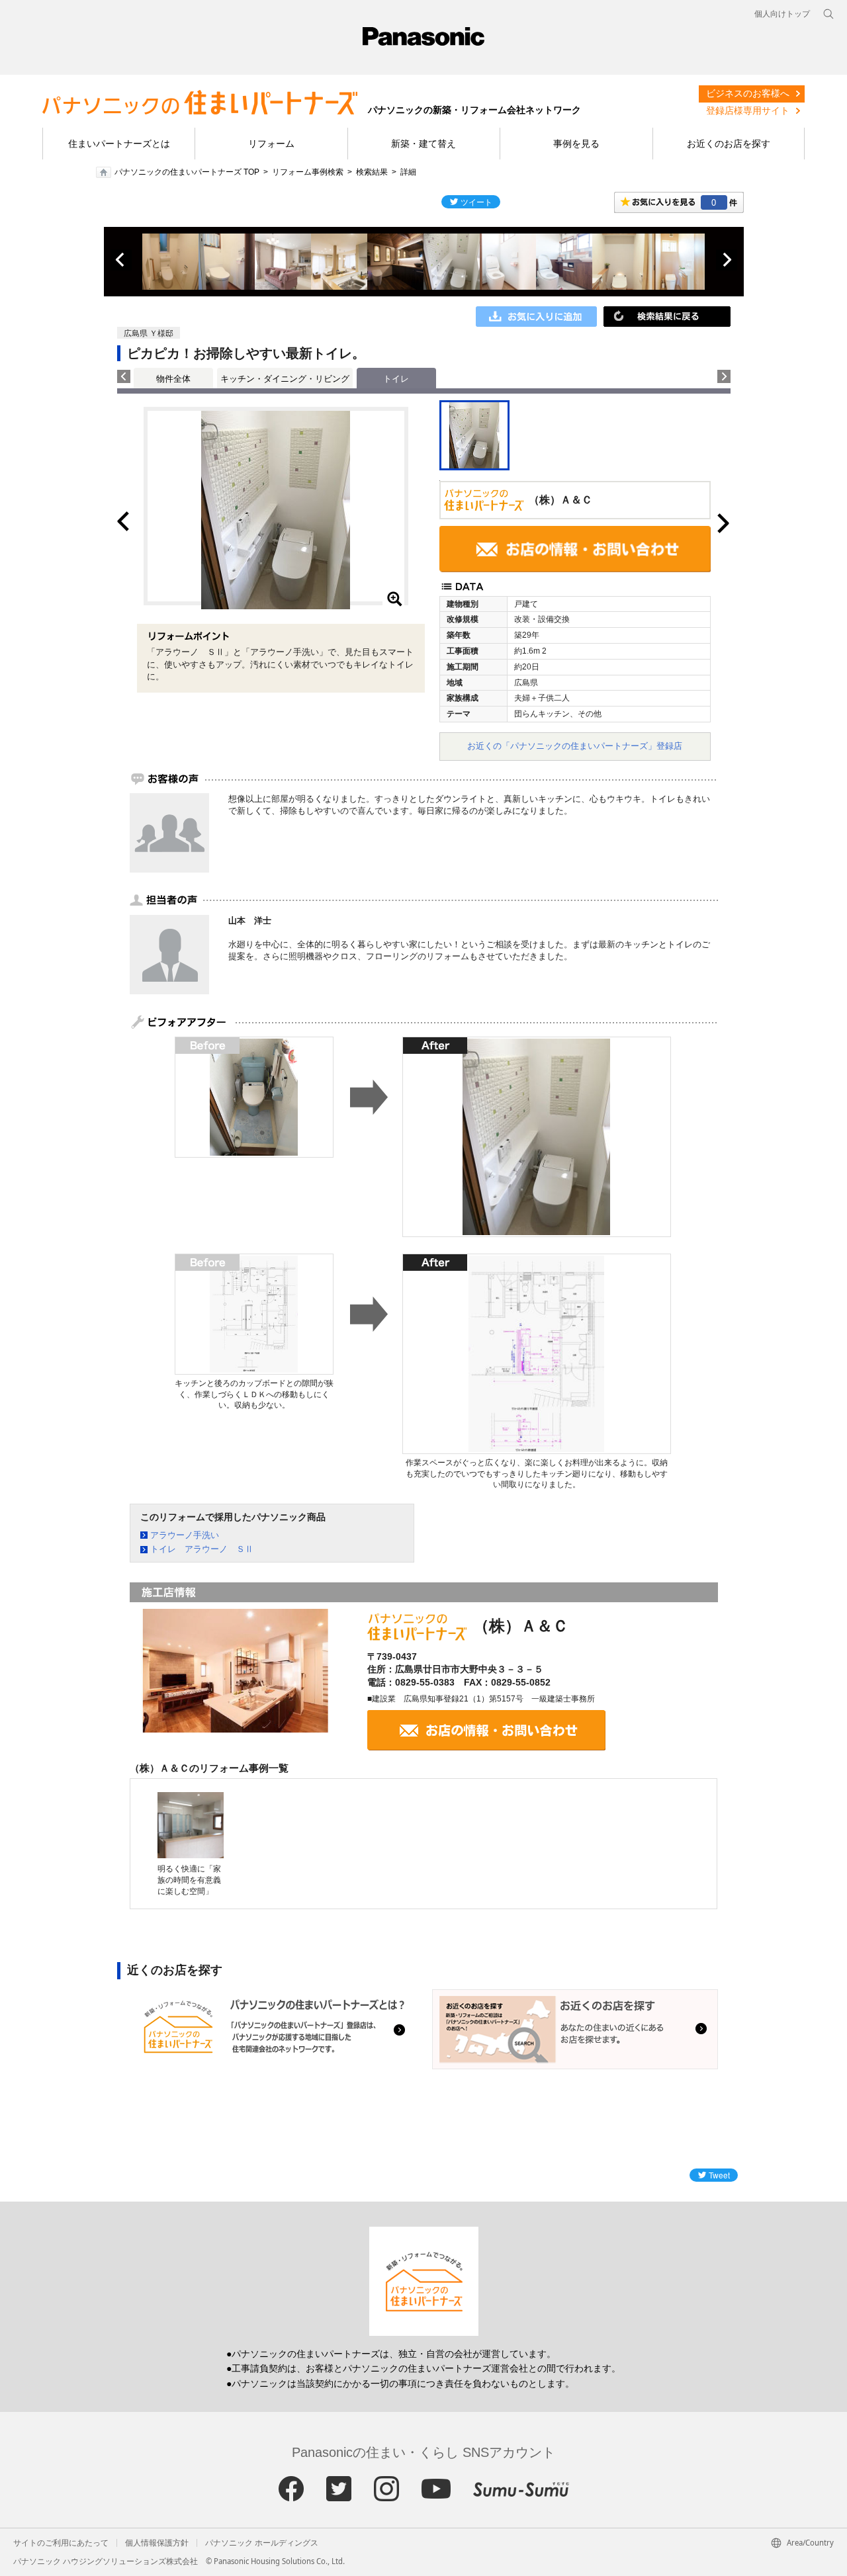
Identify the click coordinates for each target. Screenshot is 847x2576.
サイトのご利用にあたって (61, 2543)
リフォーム (271, 144)
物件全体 (173, 379)
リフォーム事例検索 (308, 172)
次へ (727, 260)
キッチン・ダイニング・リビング (285, 379)
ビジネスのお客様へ (748, 93)
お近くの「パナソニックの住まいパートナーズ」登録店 (575, 746)
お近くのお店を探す (729, 144)
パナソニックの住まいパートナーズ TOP (187, 172)
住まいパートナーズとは (119, 144)
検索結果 (372, 172)
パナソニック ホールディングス (262, 2543)
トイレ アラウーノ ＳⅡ (202, 1549)
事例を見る (576, 144)
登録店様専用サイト (748, 110)
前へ (121, 260)
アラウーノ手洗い (185, 1535)
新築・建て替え (423, 144)
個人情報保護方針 (157, 2543)
